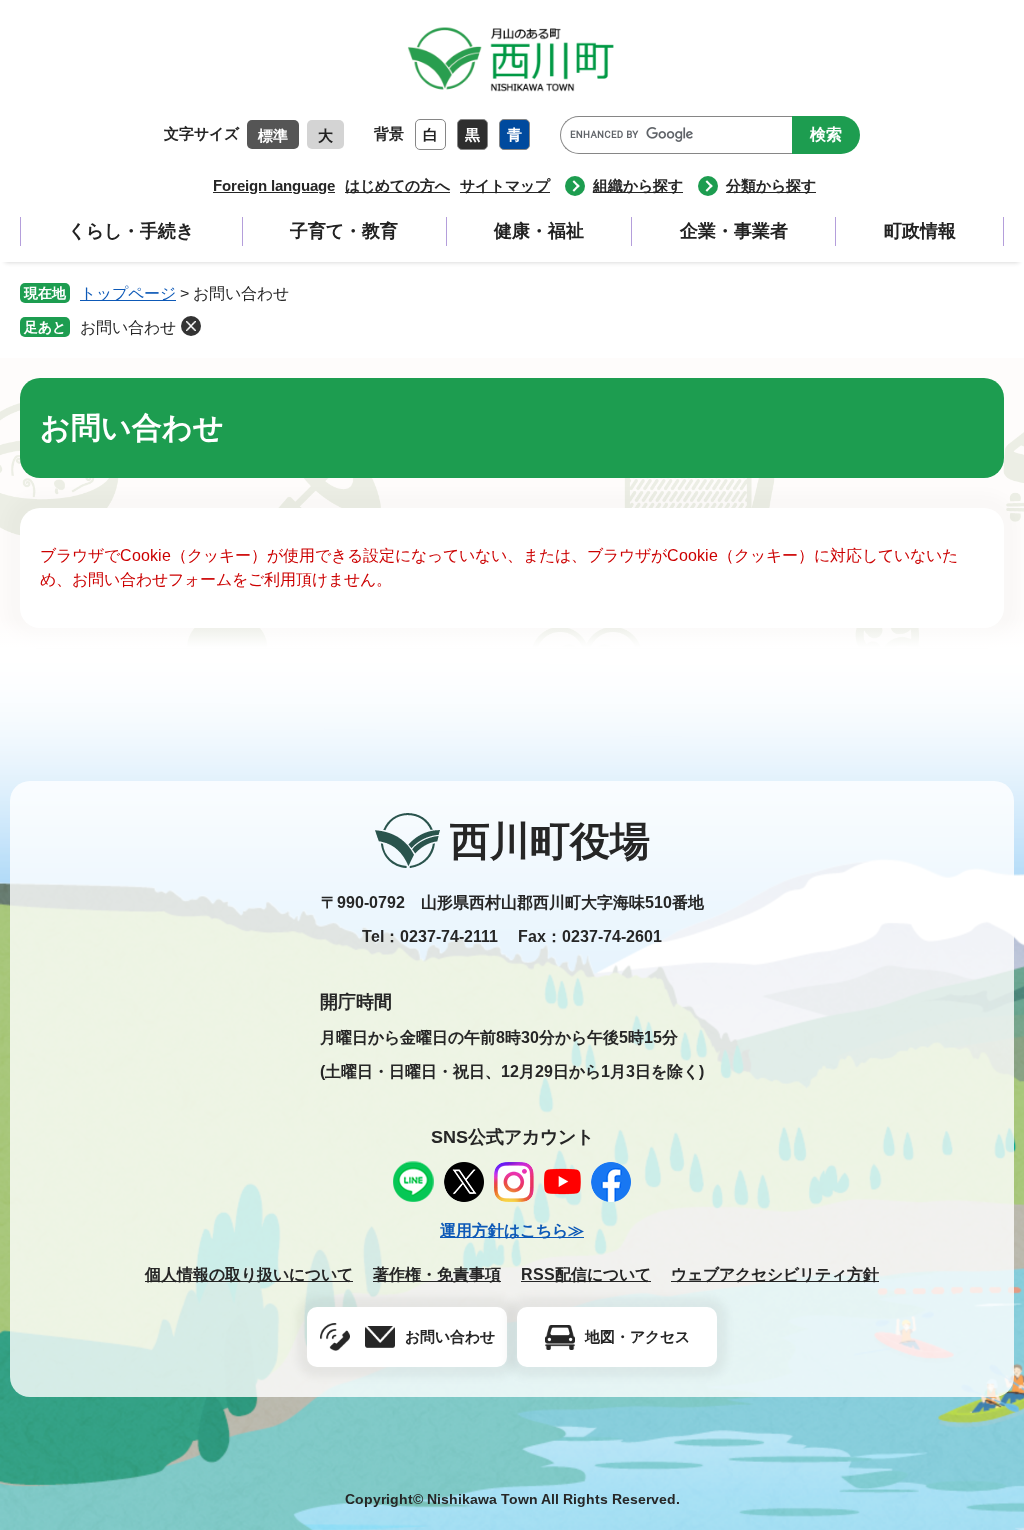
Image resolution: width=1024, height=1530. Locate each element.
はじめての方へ (397, 185)
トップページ (128, 293)
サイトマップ (505, 185)
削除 (191, 326)
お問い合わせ (128, 327)
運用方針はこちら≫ (512, 1230)
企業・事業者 (734, 231)
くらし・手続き (131, 231)
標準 (273, 135)
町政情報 (920, 231)
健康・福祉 (539, 231)
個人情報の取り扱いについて (249, 1274)
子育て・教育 (344, 231)
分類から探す (771, 185)
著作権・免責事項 (437, 1274)
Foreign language (274, 185)
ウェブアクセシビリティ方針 (775, 1274)
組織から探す (638, 185)
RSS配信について (586, 1274)
